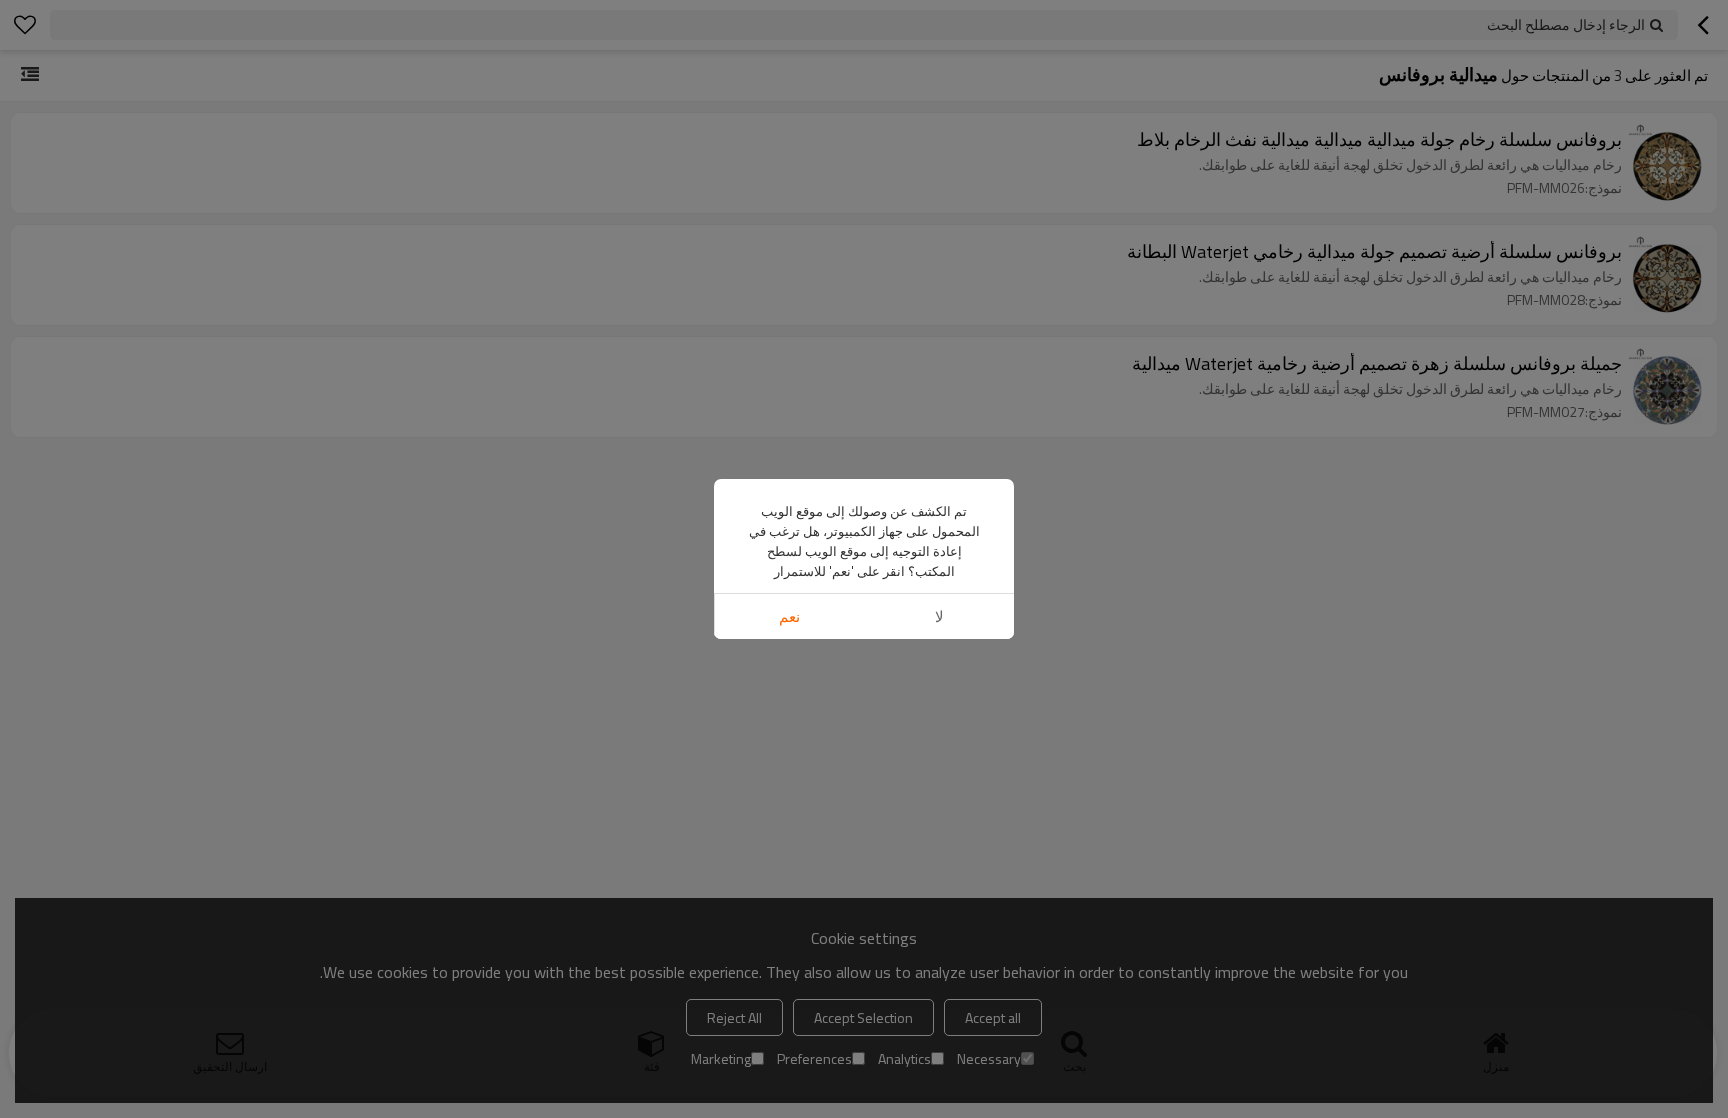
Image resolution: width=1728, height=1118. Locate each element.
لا (939, 616)
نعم (789, 616)
